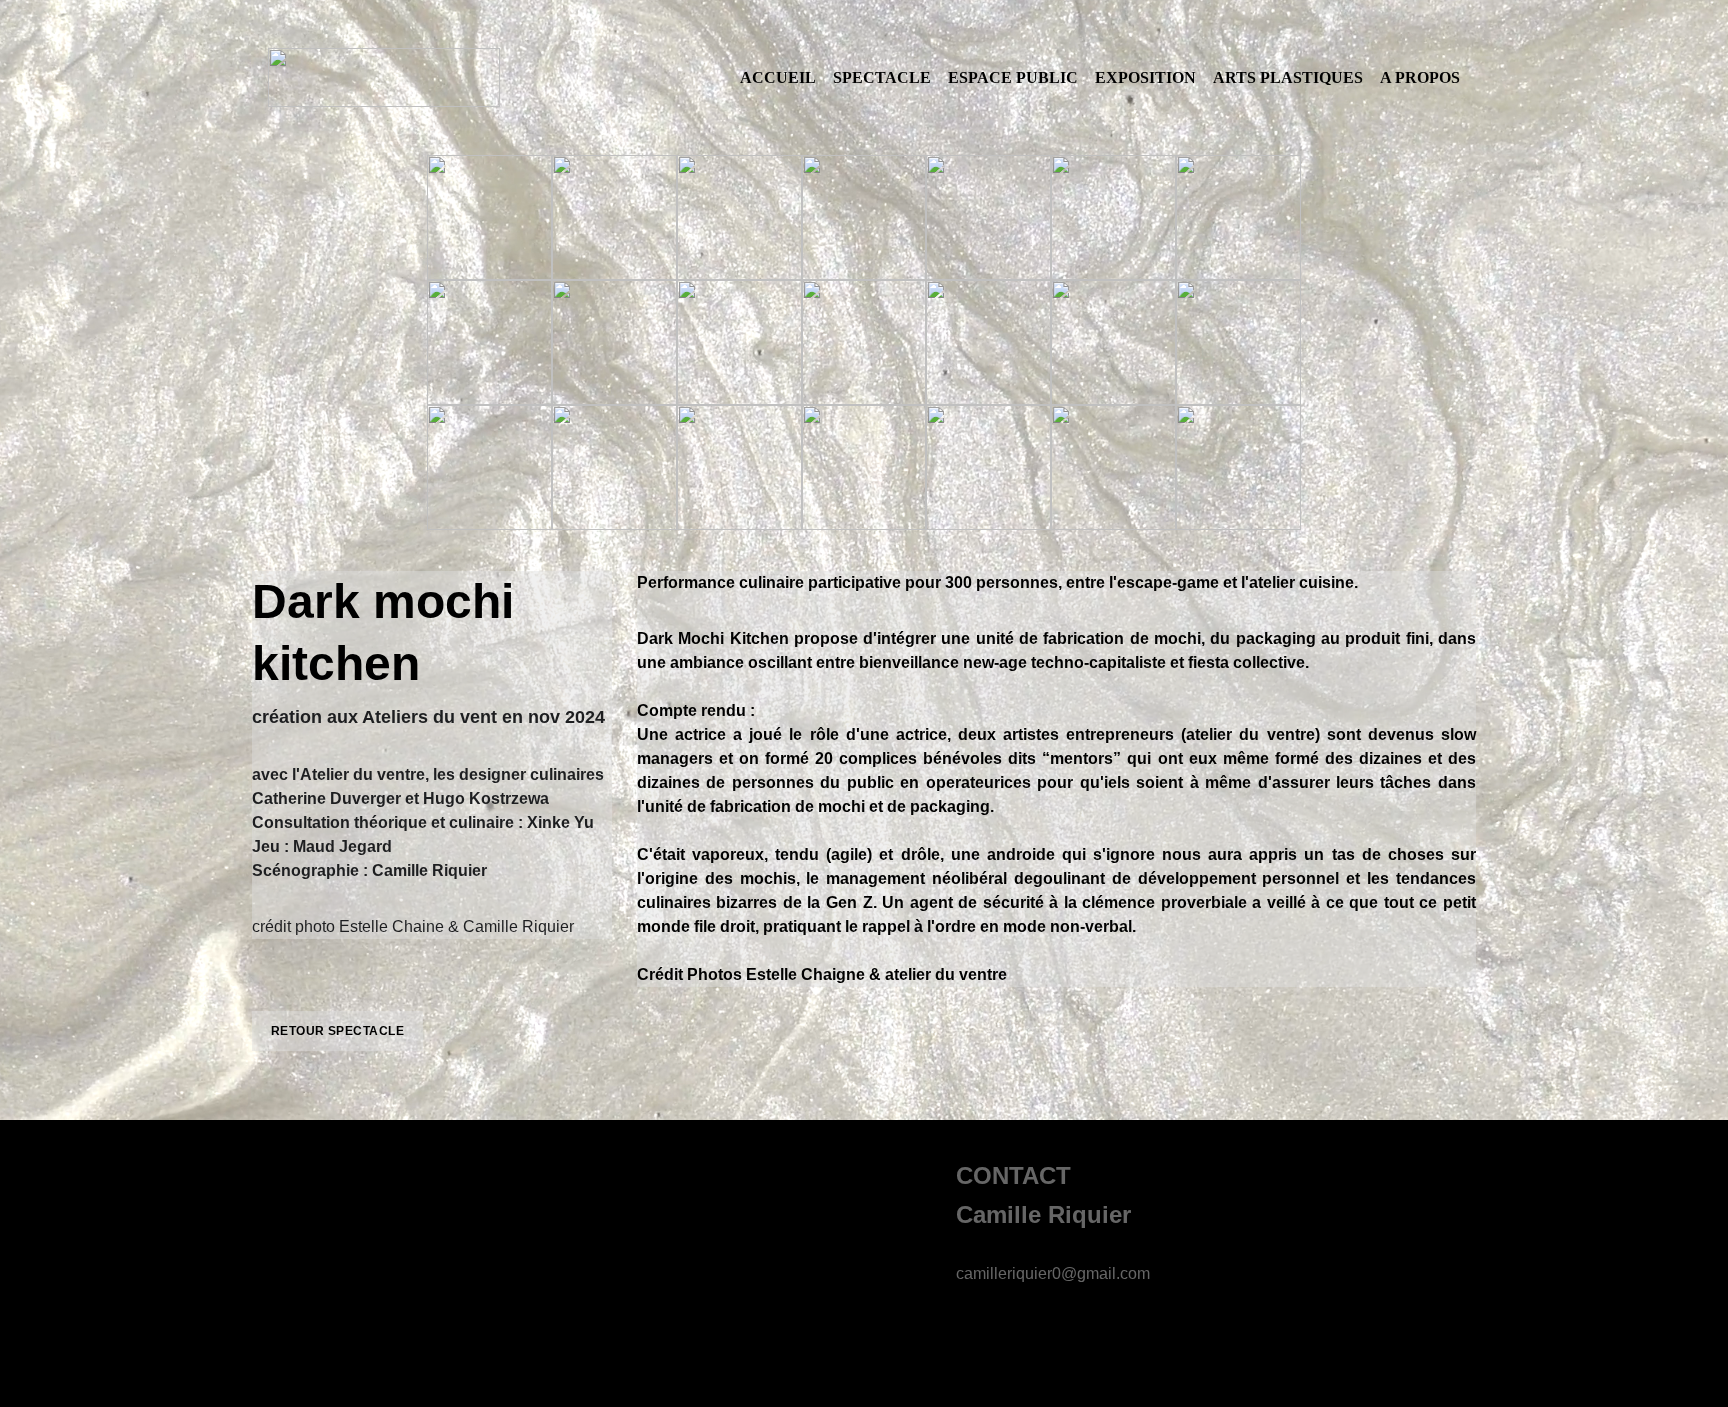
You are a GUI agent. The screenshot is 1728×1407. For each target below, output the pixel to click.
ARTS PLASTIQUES (1288, 77)
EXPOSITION (1145, 77)
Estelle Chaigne (803, 974)
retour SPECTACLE (338, 1031)
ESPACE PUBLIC (1013, 77)
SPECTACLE (882, 77)
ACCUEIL (778, 77)
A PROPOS (1420, 77)
